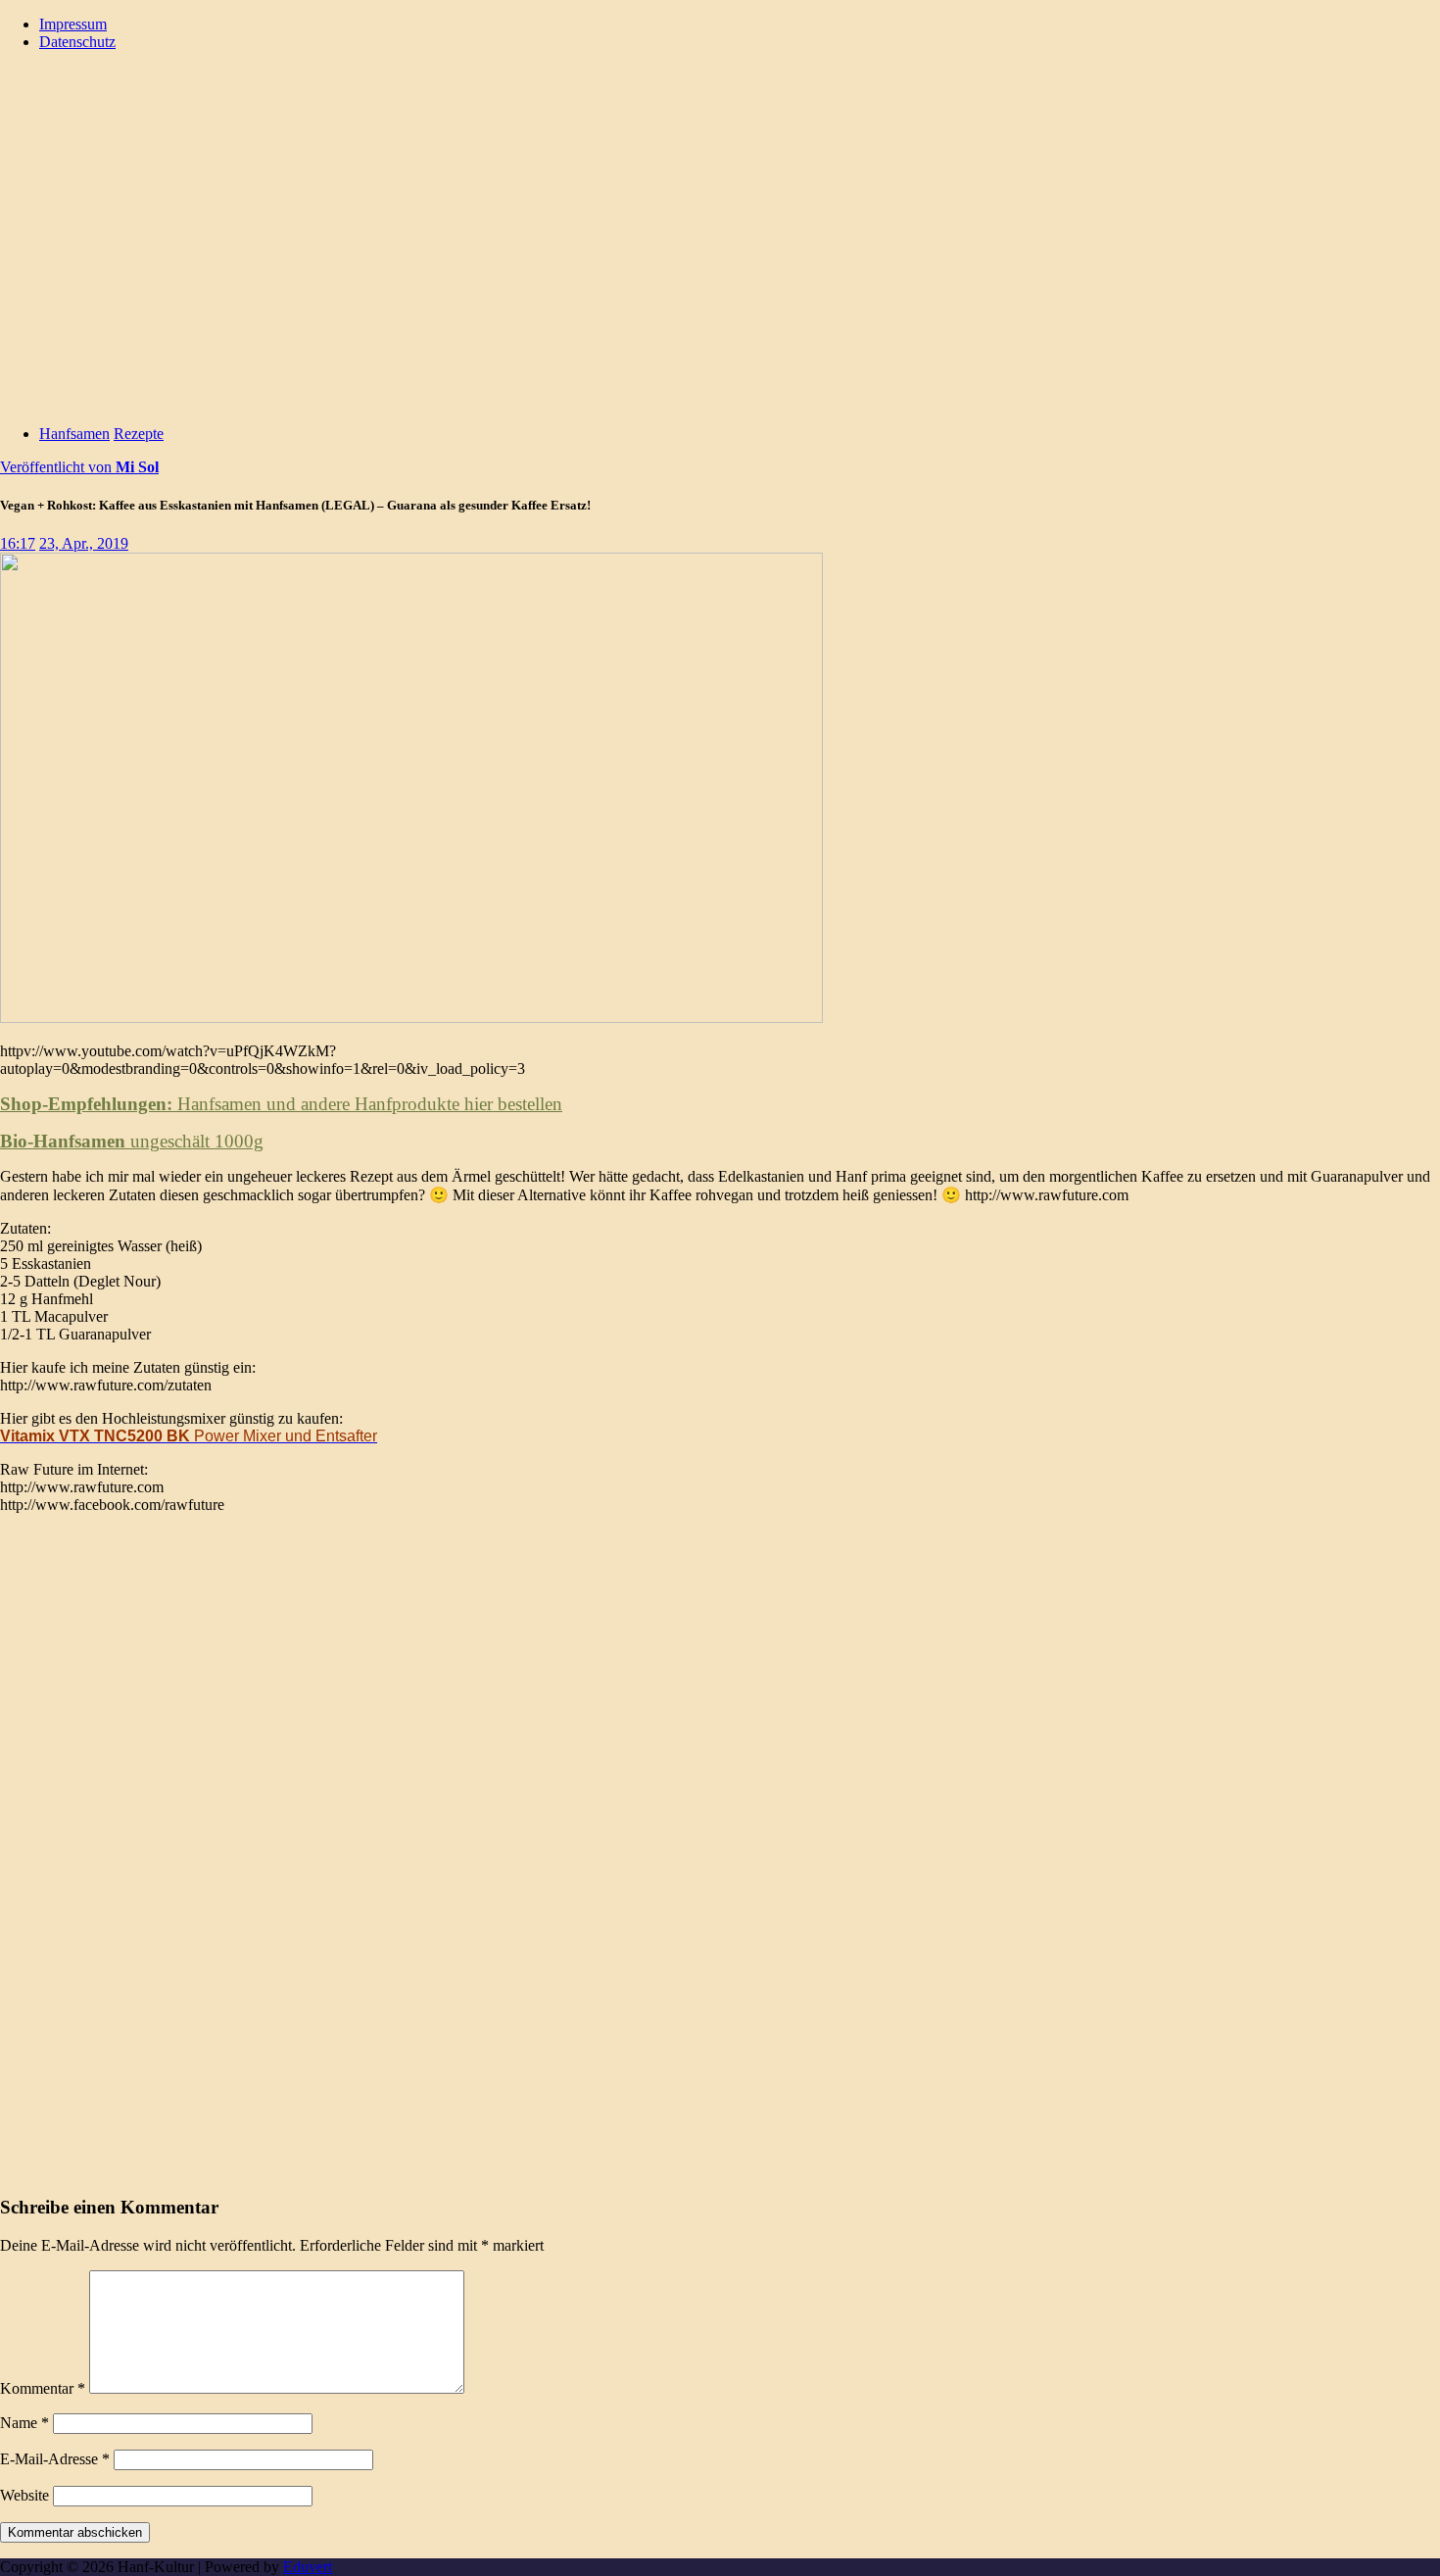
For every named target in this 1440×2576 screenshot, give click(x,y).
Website (24, 2495)
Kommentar (43, 2388)
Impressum (73, 24)
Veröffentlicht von (79, 467)
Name (24, 2423)
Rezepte (139, 434)
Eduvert (308, 2567)
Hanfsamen (74, 434)
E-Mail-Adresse (55, 2459)
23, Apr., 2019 (84, 543)
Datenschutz (77, 42)
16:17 (18, 543)
